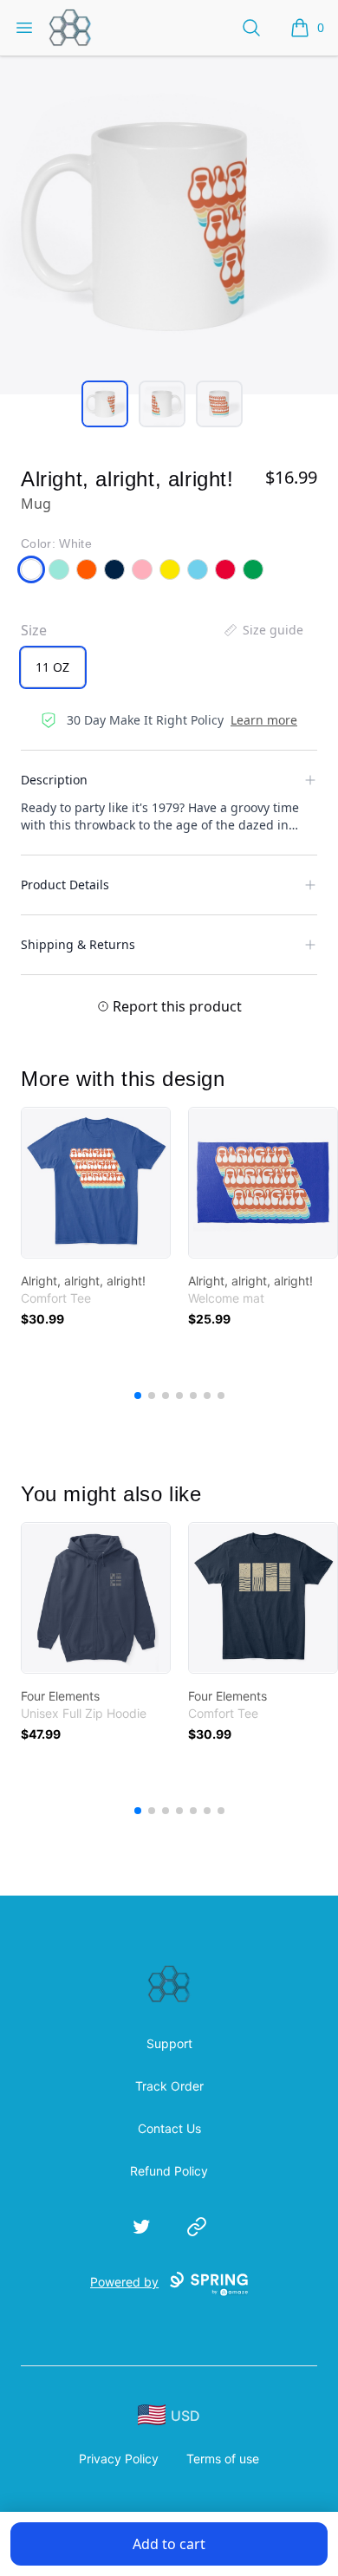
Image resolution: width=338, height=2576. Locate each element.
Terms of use (223, 2459)
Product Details (65, 885)
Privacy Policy (119, 2459)
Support (169, 2043)
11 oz (52, 667)
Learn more (264, 720)
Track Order (169, 2086)
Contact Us (169, 2128)
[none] (263, 630)
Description (54, 780)
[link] (96, 1183)
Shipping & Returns (78, 944)
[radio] (53, 667)
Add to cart (169, 2544)
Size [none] (34, 630)
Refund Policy (169, 2171)
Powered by (124, 2282)
